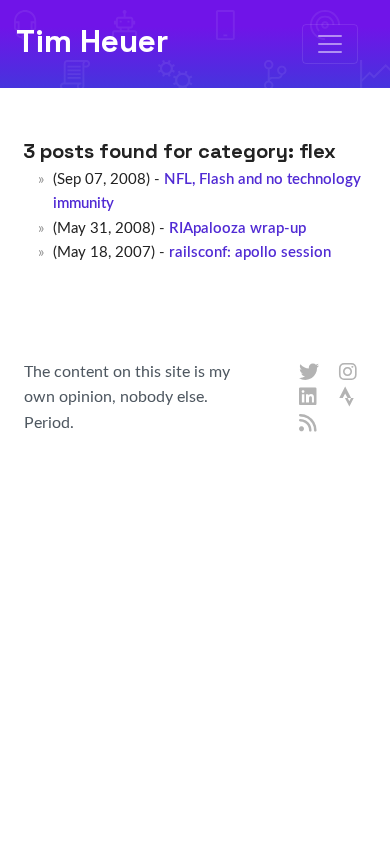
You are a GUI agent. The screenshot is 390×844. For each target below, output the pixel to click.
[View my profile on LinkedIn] (309, 398)
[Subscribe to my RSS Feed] (309, 424)
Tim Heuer (92, 41)
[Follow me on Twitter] (309, 373)
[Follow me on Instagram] (349, 373)
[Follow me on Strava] (349, 398)
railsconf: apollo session (250, 252)
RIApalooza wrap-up (237, 228)
